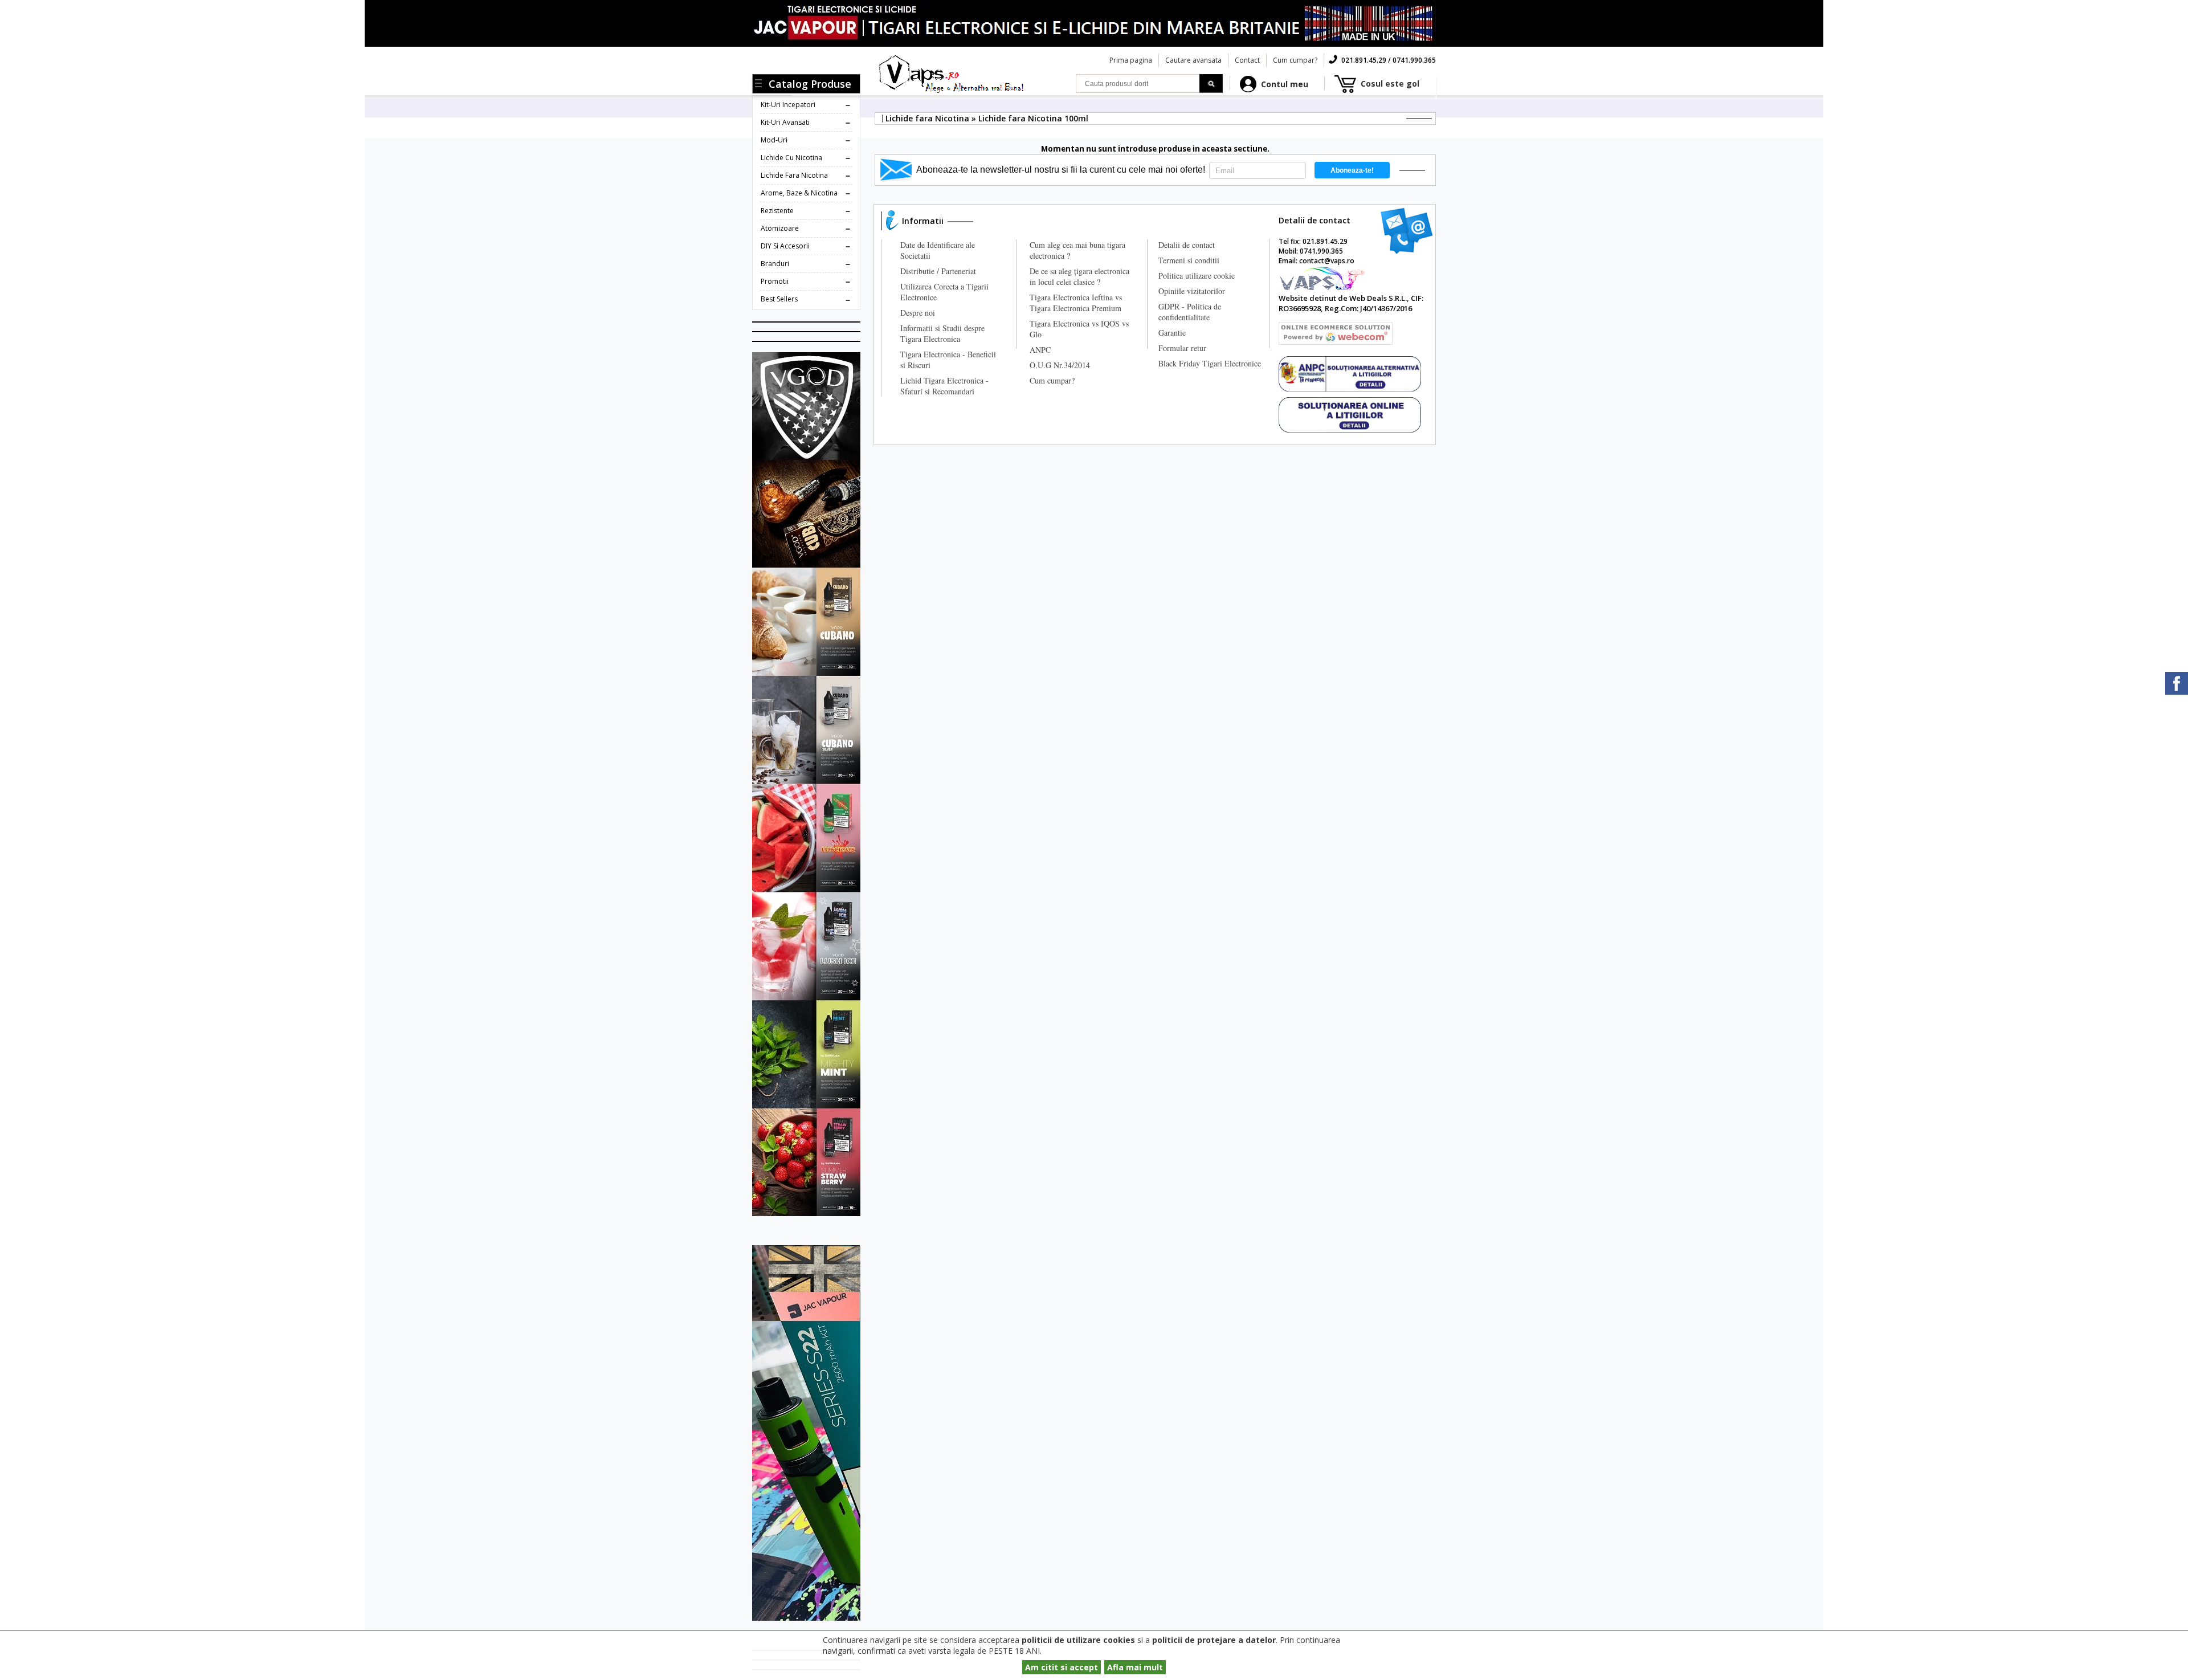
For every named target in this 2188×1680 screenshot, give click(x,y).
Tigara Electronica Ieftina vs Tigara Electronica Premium (1076, 303)
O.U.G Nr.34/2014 (1060, 365)
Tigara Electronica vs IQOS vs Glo (1079, 329)
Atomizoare (780, 228)
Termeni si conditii (1189, 260)
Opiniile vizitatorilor (1192, 291)
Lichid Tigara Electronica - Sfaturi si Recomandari (944, 386)
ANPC (1040, 350)
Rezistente (777, 211)
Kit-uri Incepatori (788, 105)
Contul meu (1285, 84)
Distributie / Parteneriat (938, 271)
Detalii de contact (1187, 245)
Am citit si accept (1062, 1667)
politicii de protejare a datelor (1214, 1640)
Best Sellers (779, 299)
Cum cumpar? (1295, 60)
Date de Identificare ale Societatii (938, 250)
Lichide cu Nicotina (791, 158)
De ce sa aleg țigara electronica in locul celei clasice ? (1079, 276)
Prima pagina (1131, 60)
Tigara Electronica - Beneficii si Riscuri (948, 360)
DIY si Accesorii (785, 246)
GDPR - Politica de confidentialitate (1190, 312)
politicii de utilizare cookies (1078, 1640)
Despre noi (918, 313)
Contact (1247, 60)
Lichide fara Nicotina (794, 175)
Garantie (1172, 333)
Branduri (775, 264)
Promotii (775, 281)
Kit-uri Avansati (785, 122)
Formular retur (1182, 348)
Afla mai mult (1135, 1667)
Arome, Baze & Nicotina (799, 193)
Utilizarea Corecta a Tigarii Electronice (944, 292)
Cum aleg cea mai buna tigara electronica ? (1077, 250)
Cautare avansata (1193, 60)
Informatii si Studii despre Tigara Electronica (942, 333)
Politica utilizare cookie (1197, 276)
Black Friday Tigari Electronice (1210, 363)
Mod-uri (774, 140)
